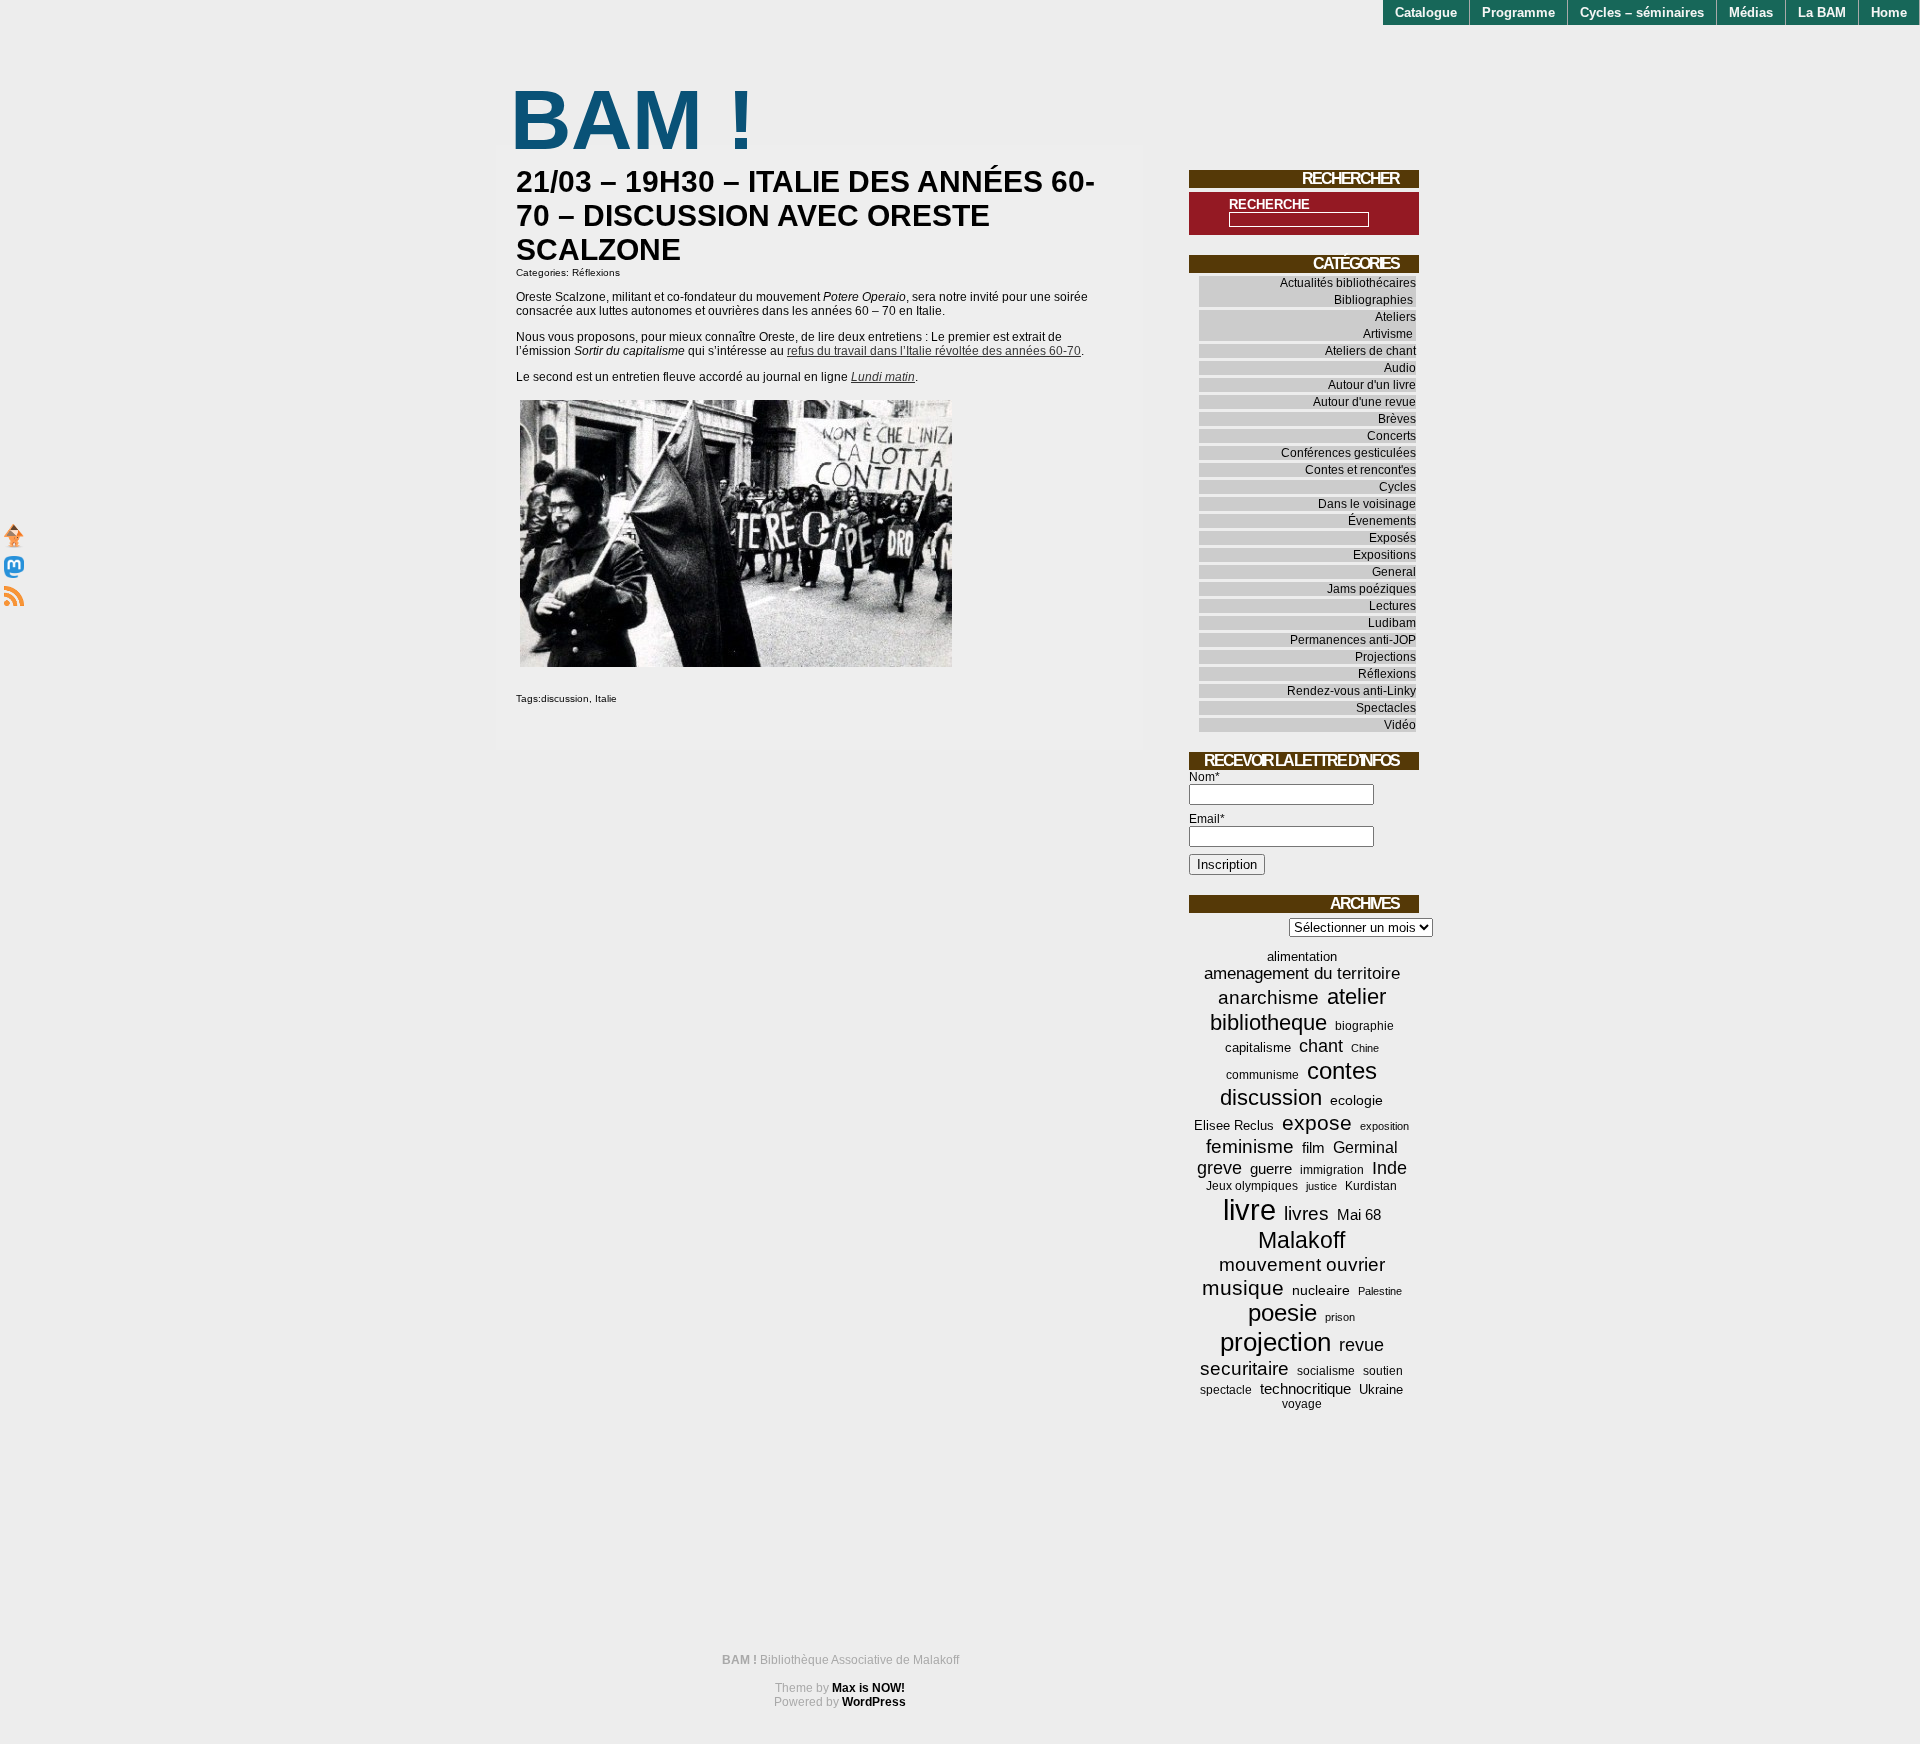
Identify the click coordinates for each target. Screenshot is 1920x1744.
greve (1219, 1168)
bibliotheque (1268, 1022)
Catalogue (1426, 12)
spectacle (1226, 1390)
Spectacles (1386, 708)
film (1313, 1147)
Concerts (1391, 436)
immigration (1332, 1170)
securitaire (1244, 1368)
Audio (1400, 368)
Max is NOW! (868, 1688)
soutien (1383, 1371)
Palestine (1380, 1291)
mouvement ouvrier (1302, 1264)
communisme (1262, 1075)
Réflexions (596, 272)
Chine (1365, 1048)
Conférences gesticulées (1348, 453)
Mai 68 (1359, 1214)
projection (1275, 1342)
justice (1321, 1186)
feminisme (1250, 1146)
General (1394, 572)
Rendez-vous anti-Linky (1351, 691)
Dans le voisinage (1367, 504)
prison (1340, 1317)
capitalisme (1258, 1047)
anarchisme (1268, 997)
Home (1889, 12)
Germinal (1365, 1147)
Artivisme (1388, 334)
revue (1361, 1345)
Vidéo (1400, 725)
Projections (1385, 657)
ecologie (1356, 1100)
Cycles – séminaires (1642, 12)
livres (1306, 1213)
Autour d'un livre (1372, 385)
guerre (1271, 1168)
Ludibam (1392, 623)
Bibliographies (1373, 300)
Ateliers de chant (1370, 351)
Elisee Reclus (1234, 1125)
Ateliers (1395, 317)
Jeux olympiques (1252, 1186)
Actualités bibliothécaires (1348, 283)
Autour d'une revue (1364, 402)
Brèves (1397, 419)
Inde (1389, 1168)
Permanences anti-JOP (1353, 640)
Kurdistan (1371, 1186)
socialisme (1326, 1371)
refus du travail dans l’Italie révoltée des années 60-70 (934, 351)
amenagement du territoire (1302, 973)
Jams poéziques (1371, 589)
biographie (1364, 1026)
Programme (1518, 12)
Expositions (1384, 555)
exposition (1384, 1126)
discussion (565, 698)
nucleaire (1321, 1290)
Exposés (1392, 538)
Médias (1751, 12)
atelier (1356, 996)
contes (1342, 1070)
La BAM (1822, 12)
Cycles (1397, 487)
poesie (1282, 1313)
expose (1317, 1123)
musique (1243, 1287)
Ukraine (1381, 1389)
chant (1321, 1046)
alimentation (1302, 956)
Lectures (1392, 606)
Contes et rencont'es (1360, 470)
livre (1249, 1209)
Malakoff (1301, 1240)
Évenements (1382, 521)
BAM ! (632, 119)
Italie (606, 698)
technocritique (1305, 1388)
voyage (1302, 1404)
